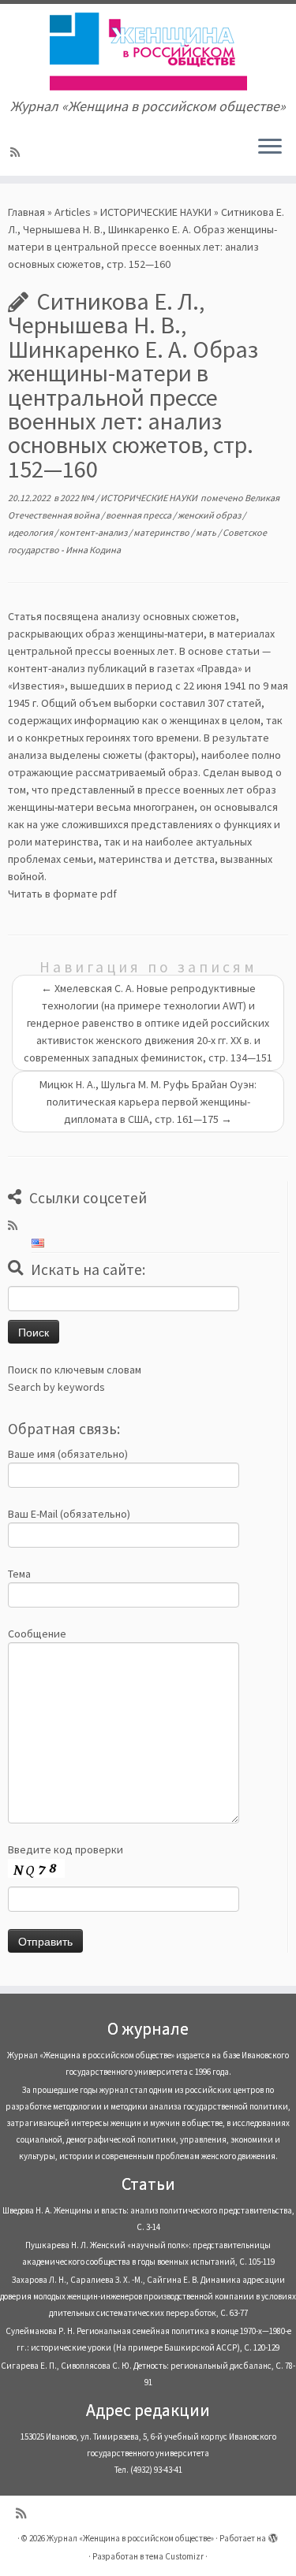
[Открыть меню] (270, 147)
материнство (162, 532)
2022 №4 (78, 498)
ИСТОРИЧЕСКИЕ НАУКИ (156, 212)
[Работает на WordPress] (273, 2535)
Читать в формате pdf (62, 894)
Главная (26, 212)
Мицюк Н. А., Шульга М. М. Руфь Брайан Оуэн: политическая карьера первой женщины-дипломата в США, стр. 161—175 (148, 1102)
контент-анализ (94, 532)
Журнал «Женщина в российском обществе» (130, 2538)
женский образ (210, 515)
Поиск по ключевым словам (75, 1370)
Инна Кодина (93, 550)
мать (207, 532)
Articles (73, 212)
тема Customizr (174, 2556)
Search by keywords (56, 1387)
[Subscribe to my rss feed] (17, 152)
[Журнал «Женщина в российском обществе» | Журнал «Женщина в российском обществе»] (148, 51)
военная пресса (139, 515)
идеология (31, 532)
